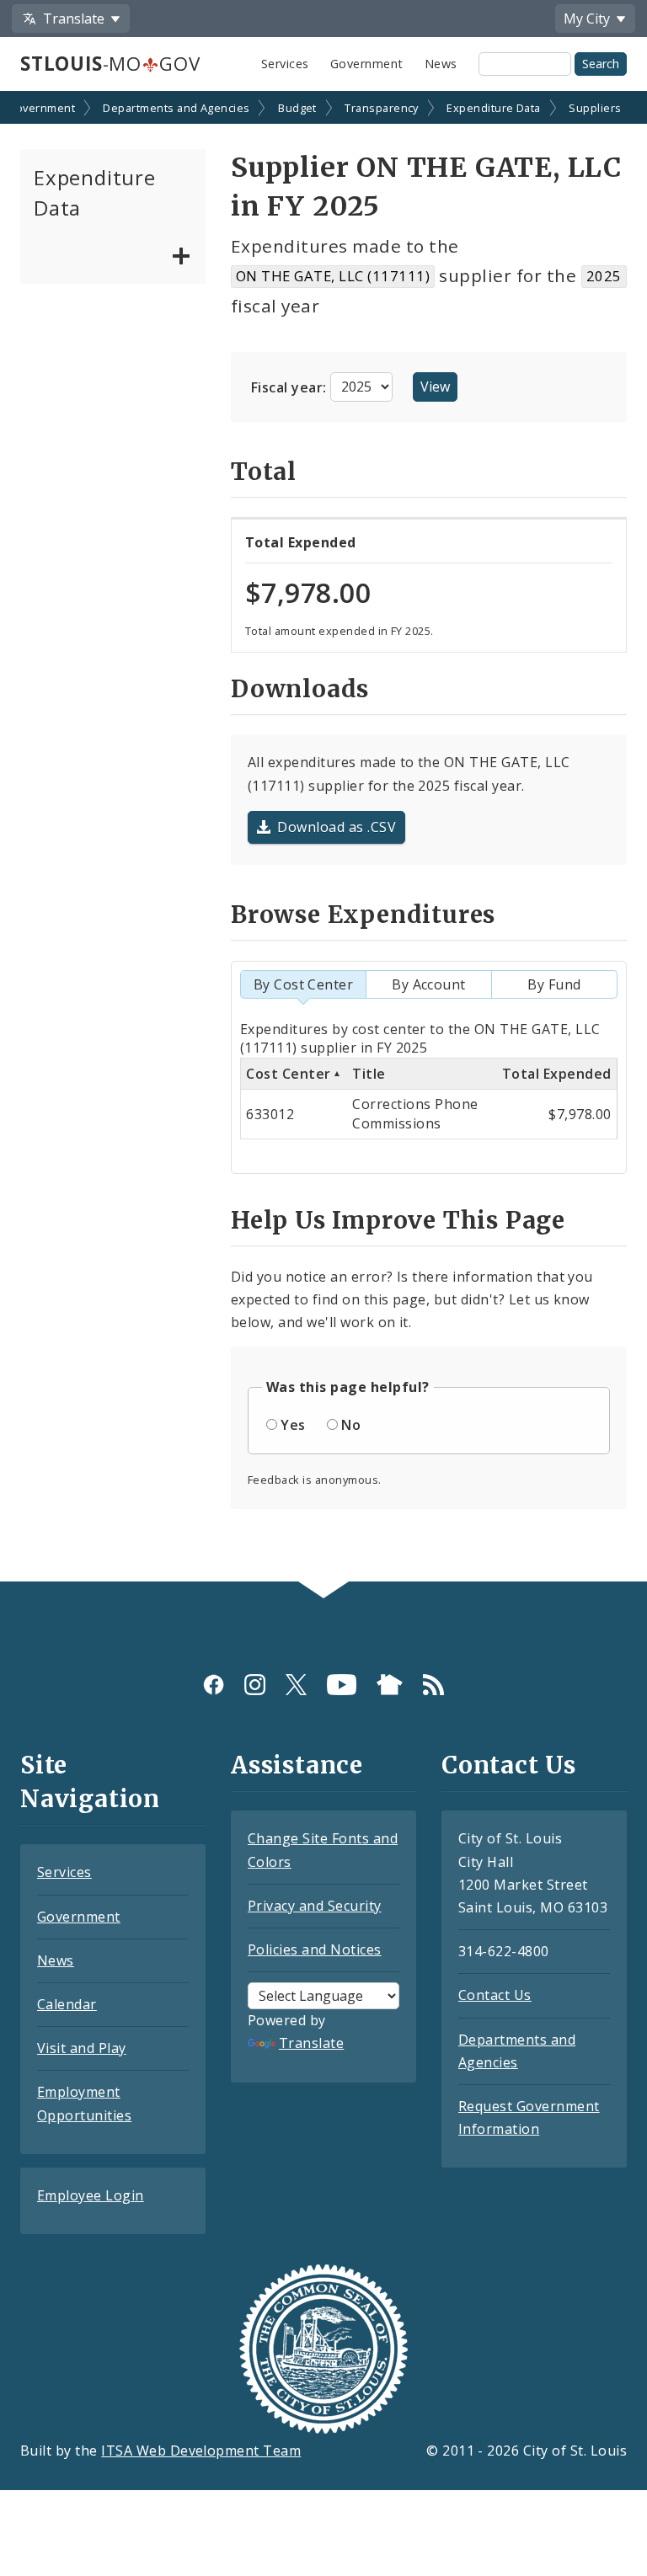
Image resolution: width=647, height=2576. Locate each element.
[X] (296, 1685)
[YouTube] (342, 1685)
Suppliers (595, 108)
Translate (311, 2043)
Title (369, 1074)
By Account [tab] (429, 984)
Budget (297, 108)
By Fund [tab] (554, 984)
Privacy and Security (315, 1906)
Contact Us (495, 1995)
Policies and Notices (315, 1949)
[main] (323, 838)
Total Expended (557, 1074)
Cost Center (288, 1074)
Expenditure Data (494, 108)
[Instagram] (255, 1685)
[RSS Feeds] (433, 1685)
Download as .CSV (337, 827)
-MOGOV (110, 64)
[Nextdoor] (390, 1685)
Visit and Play (82, 2048)
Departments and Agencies (176, 108)
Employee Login (91, 2195)
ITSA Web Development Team (201, 2451)
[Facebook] (214, 1685)
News (441, 64)
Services (285, 64)
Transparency (382, 108)
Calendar (67, 2004)
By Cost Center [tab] (304, 984)
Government (367, 64)
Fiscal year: (291, 387)
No (351, 1425)
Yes (293, 1425)
